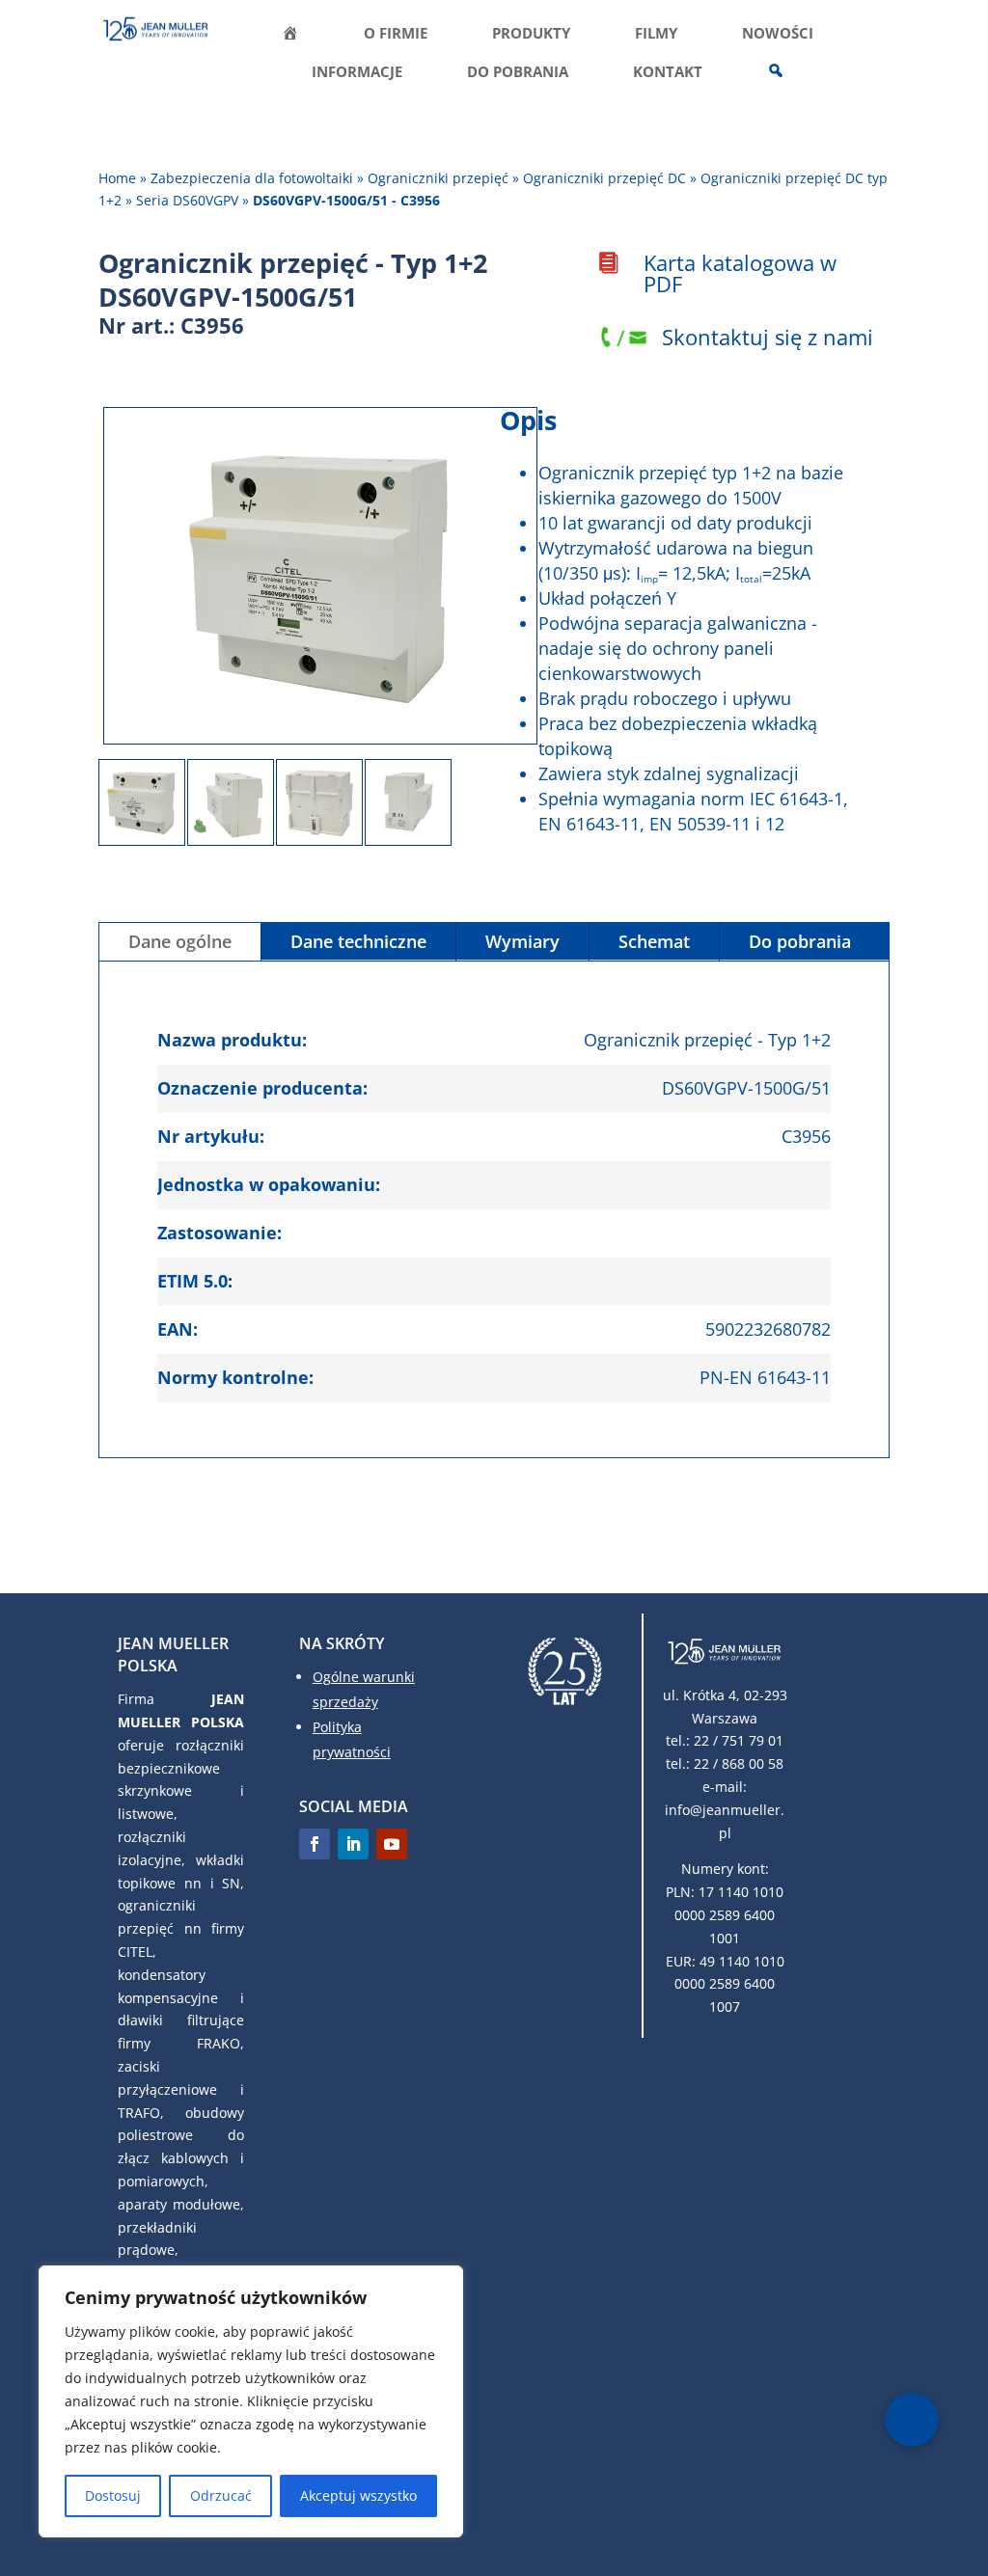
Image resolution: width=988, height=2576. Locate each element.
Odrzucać (221, 2495)
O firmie (396, 34)
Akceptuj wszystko (358, 2495)
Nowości (778, 34)
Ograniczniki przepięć (438, 178)
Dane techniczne (358, 941)
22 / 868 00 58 (739, 1763)
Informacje (357, 73)
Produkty (531, 34)
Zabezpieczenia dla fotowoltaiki (252, 178)
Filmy (656, 34)
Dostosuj (113, 2495)
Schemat (654, 941)
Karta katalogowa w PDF (740, 273)
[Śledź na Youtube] (392, 1844)
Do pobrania (518, 73)
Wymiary (522, 941)
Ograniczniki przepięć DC (604, 178)
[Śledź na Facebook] (315, 1844)
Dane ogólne (180, 941)
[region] (251, 2401)
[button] (912, 2420)
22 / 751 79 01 (739, 1740)
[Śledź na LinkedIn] (353, 1844)
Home (117, 178)
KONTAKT (668, 73)
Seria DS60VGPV (187, 200)
